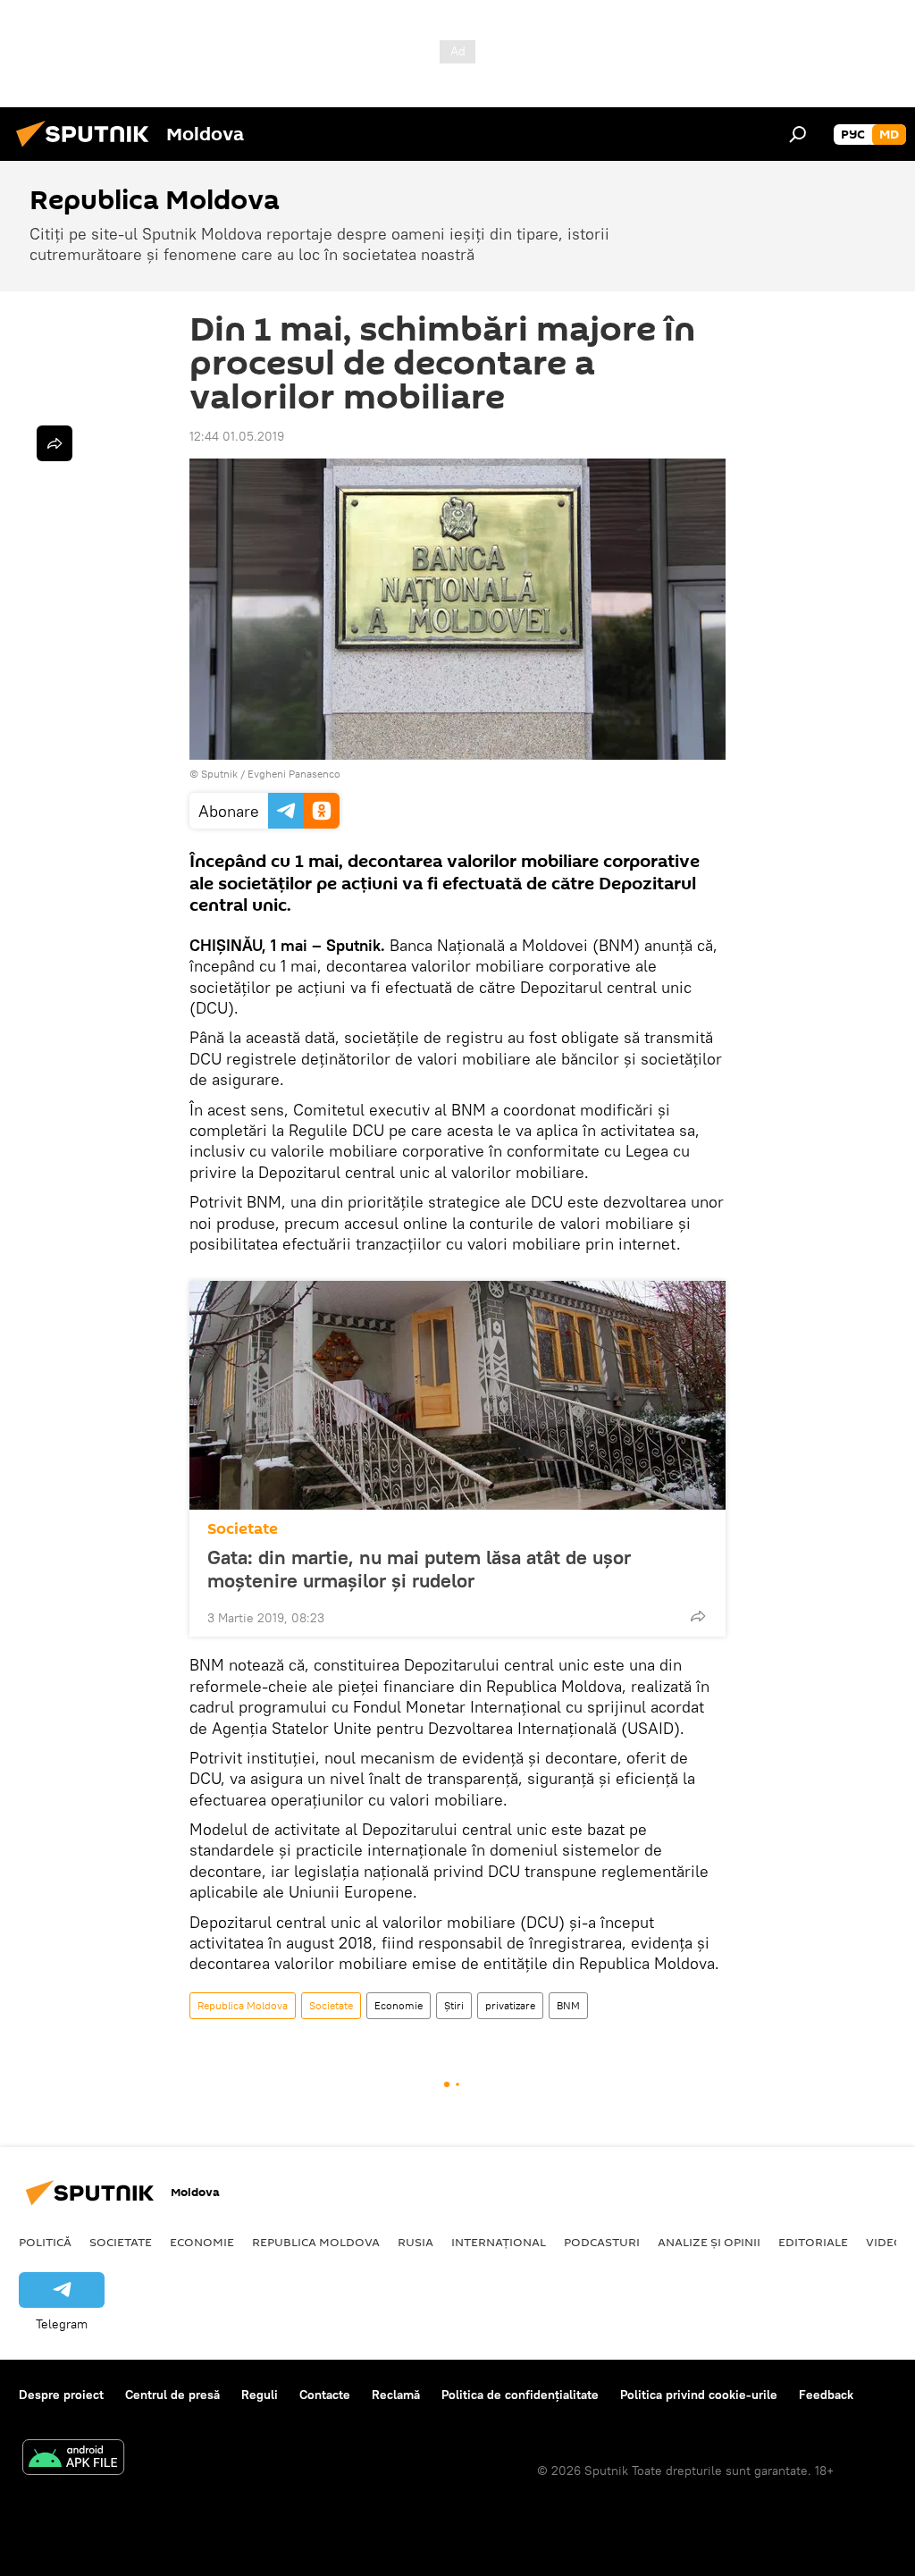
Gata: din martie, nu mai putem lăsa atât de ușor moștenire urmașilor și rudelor (419, 1569)
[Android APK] (73, 2459)
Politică (45, 2242)
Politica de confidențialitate (520, 2395)
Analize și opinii (709, 2242)
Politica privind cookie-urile (699, 2395)
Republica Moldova (243, 2005)
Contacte (325, 2395)
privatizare (510, 2005)
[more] (698, 1616)
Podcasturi (602, 2242)
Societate (243, 1529)
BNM (568, 2005)
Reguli (260, 2395)
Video (885, 2242)
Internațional (499, 2242)
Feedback (826, 2395)
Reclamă (396, 2395)
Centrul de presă (172, 2395)
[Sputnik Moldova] (88, 149)
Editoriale (813, 2242)
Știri (454, 2005)
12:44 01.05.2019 (237, 436)
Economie (399, 2005)
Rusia (416, 2242)
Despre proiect (61, 2395)
